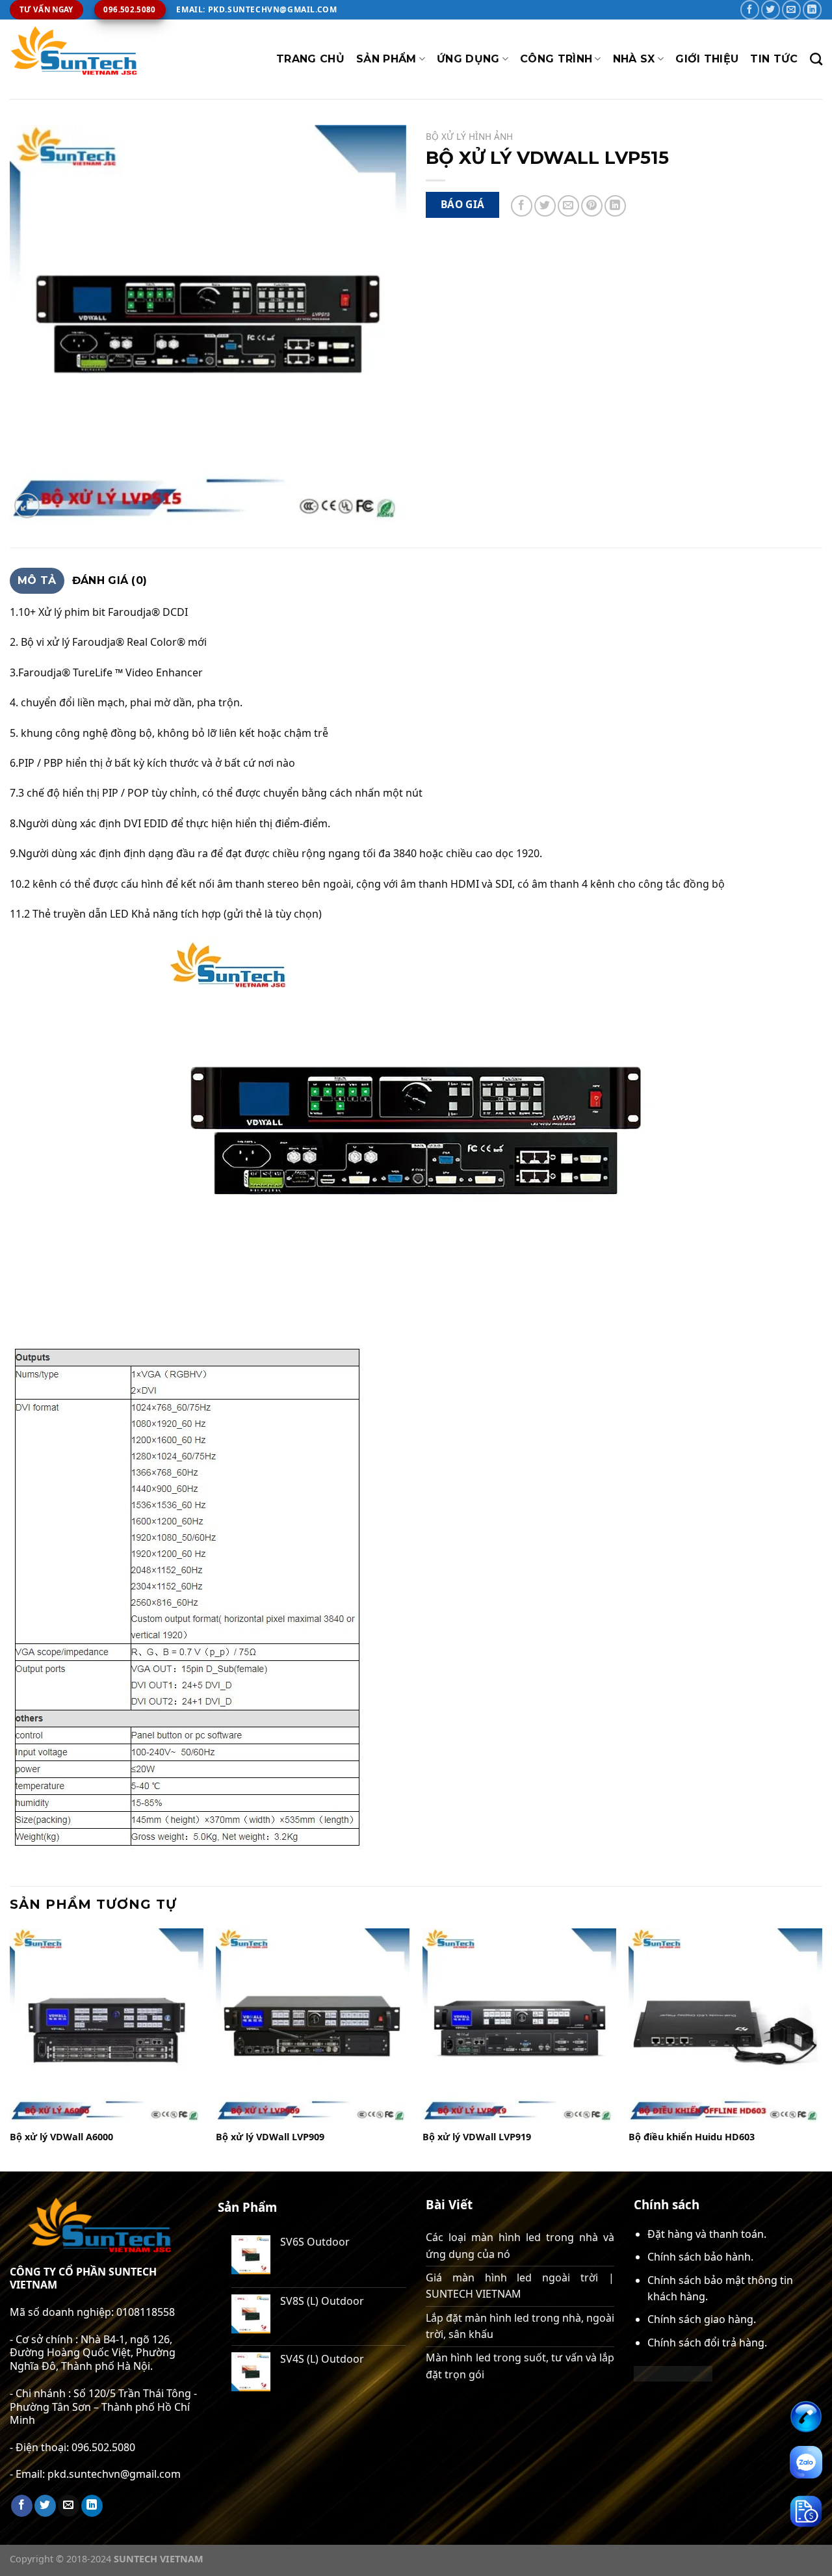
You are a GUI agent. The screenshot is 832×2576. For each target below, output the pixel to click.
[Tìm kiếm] (816, 59)
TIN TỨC (774, 59)
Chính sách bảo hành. (700, 2257)
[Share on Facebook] (522, 206)
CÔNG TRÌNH (556, 59)
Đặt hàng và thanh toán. (707, 2234)
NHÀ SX (634, 59)
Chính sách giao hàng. (702, 2319)
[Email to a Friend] (568, 206)
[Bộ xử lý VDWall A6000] (107, 2025)
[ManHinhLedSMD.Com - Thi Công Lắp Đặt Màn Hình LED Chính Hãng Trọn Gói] (75, 59)
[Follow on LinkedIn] (812, 9)
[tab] (37, 581)
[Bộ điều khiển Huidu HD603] (725, 2025)
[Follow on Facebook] (750, 9)
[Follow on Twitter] (771, 9)
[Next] (822, 2049)
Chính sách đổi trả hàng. (707, 2343)
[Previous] (10, 2049)
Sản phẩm (386, 59)
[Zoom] (27, 506)
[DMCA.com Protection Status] (673, 2372)
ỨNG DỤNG (468, 59)
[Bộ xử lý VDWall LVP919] (519, 2025)
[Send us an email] (791, 9)
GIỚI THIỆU (707, 59)
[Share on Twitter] (545, 206)
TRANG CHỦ (310, 59)
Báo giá (463, 204)
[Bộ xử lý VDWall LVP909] (313, 2025)
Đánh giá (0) (110, 580)
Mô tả (37, 580)
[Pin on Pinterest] (592, 206)
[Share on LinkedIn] (615, 206)
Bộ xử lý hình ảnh (469, 136)
